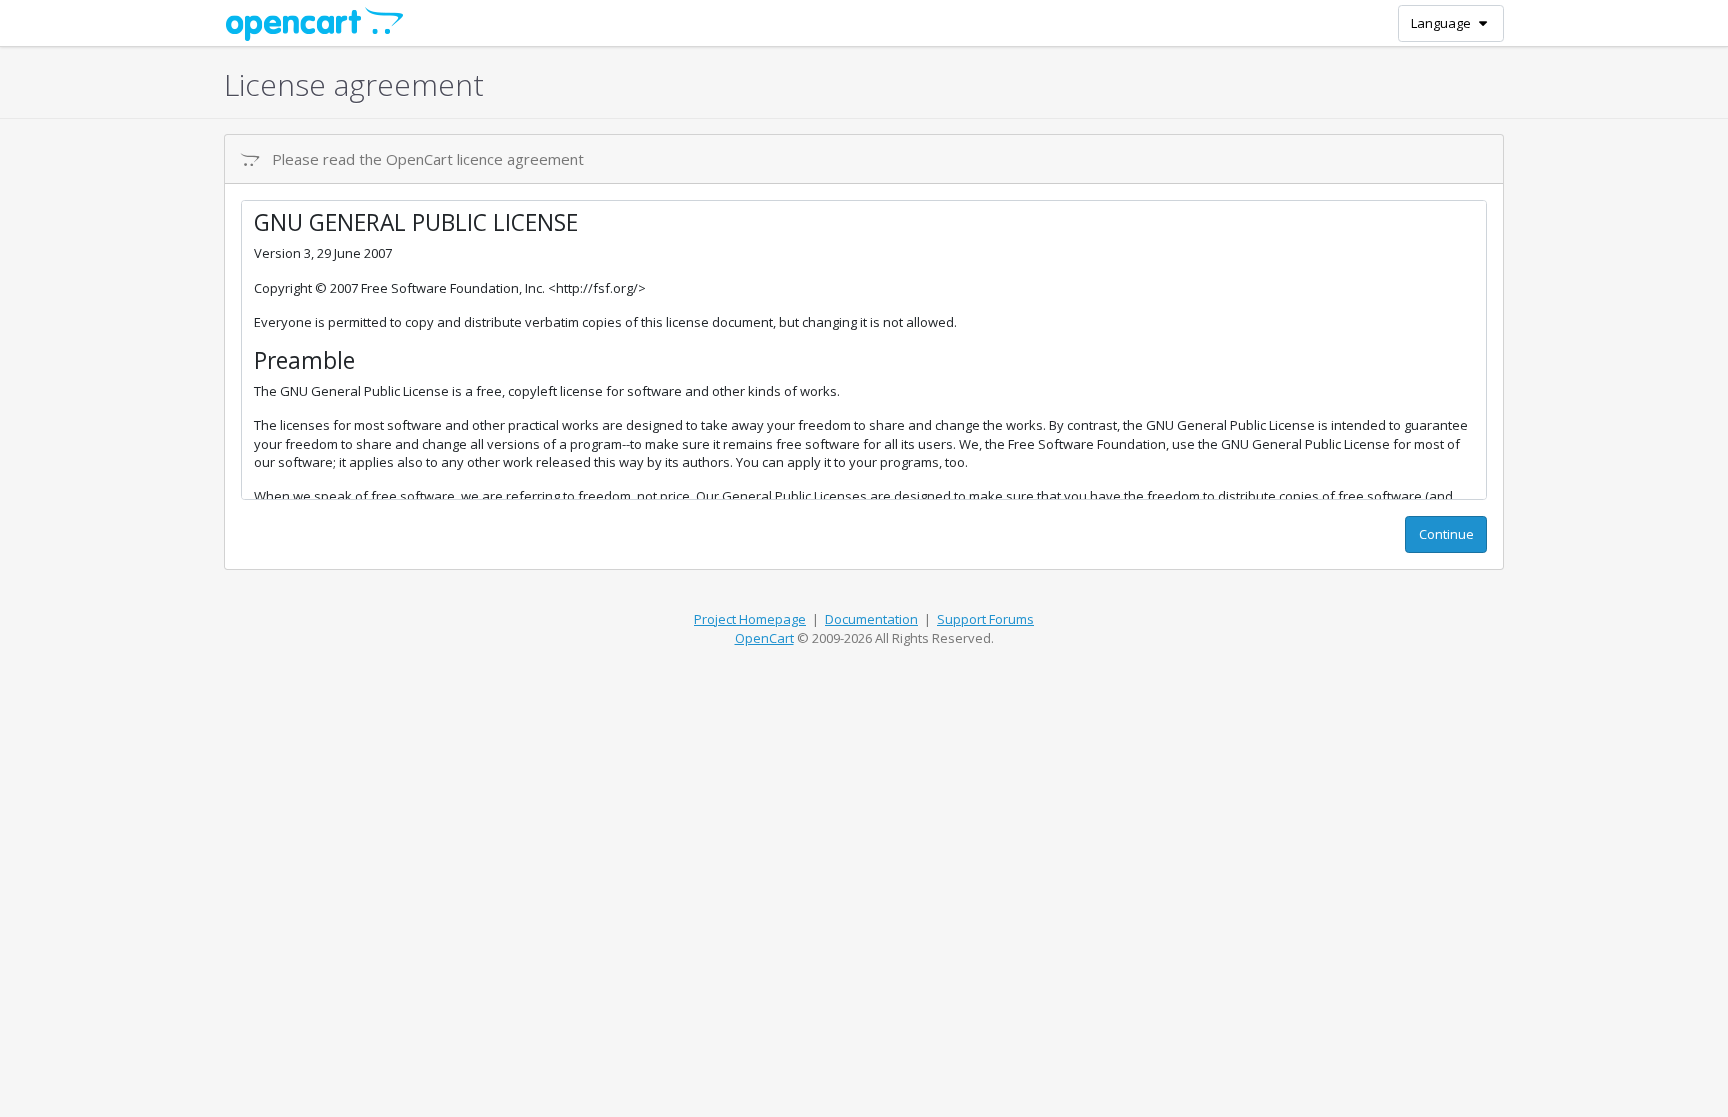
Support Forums (985, 619)
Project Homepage (750, 619)
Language (1442, 23)
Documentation (871, 619)
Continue (1446, 534)
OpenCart (764, 638)
